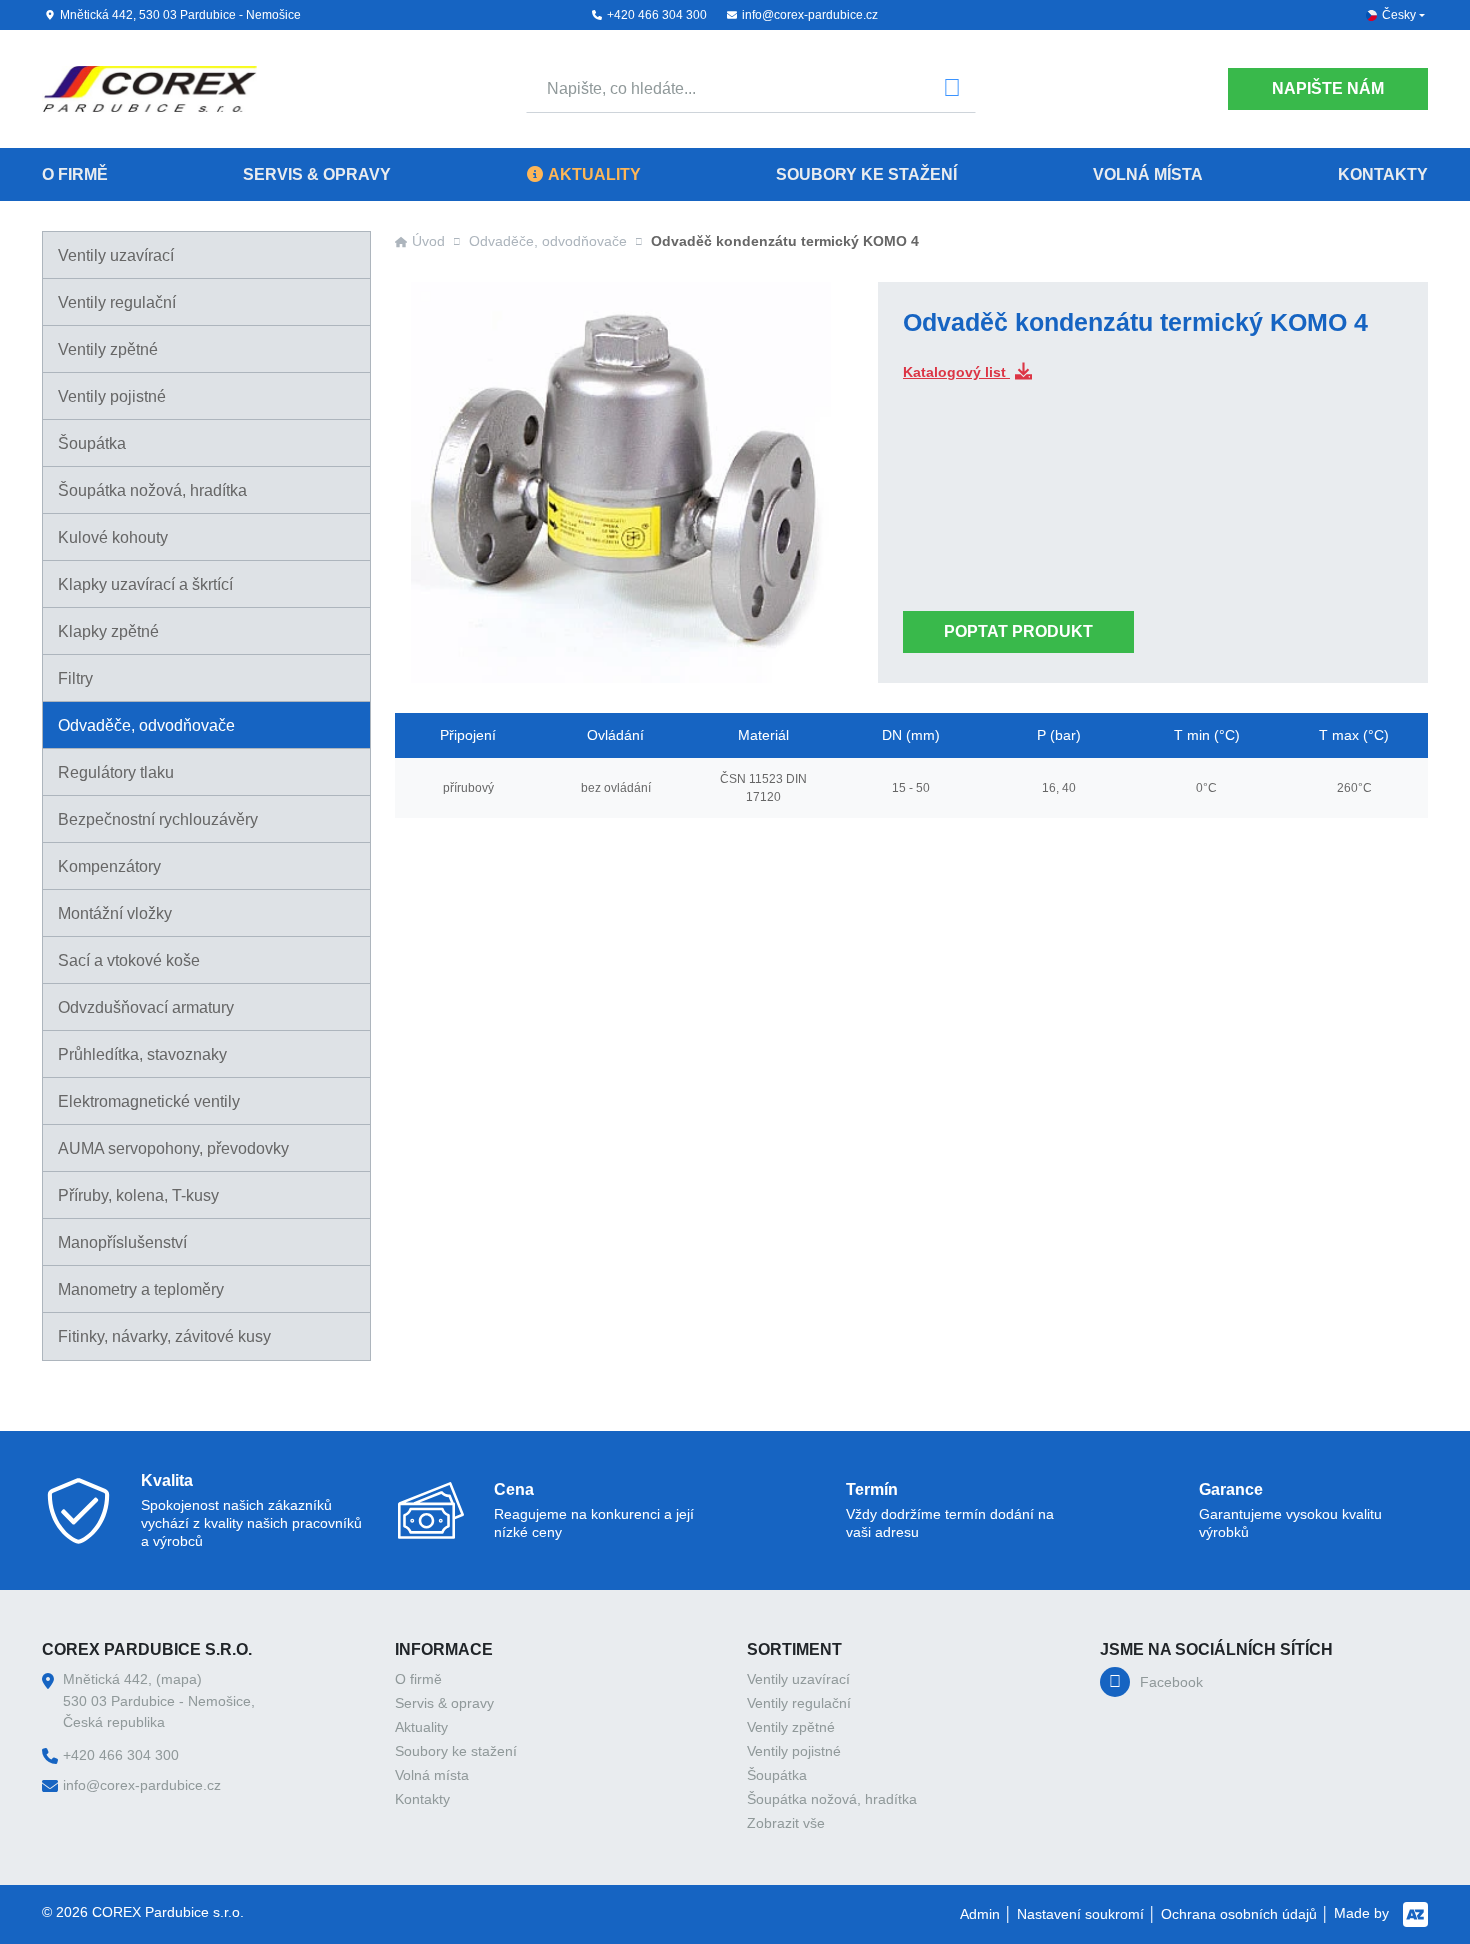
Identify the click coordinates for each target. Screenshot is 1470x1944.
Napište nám (1328, 88)
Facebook (1171, 1682)
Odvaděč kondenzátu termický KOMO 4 (785, 241)
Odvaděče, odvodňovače (146, 725)
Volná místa (1148, 174)
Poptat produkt (1018, 631)
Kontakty (1383, 174)
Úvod (428, 241)
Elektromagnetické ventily (149, 1101)
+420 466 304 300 (657, 15)
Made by (1363, 1913)
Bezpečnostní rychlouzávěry (158, 819)
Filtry (75, 678)
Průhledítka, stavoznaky (142, 1054)
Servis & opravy (317, 174)
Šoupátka (92, 443)
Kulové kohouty (113, 537)
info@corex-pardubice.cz (810, 15)
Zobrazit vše (786, 1823)
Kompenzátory (109, 866)
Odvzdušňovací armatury (146, 1007)
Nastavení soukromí (1080, 1914)
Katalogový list (956, 372)
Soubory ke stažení (866, 174)
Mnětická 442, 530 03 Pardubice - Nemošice (180, 15)
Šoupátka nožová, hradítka (152, 490)
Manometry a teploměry (141, 1289)
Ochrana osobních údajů (1239, 1914)
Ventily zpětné (108, 349)
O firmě (75, 174)
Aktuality (594, 174)
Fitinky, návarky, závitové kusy (164, 1336)
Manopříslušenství (122, 1242)
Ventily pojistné (112, 396)
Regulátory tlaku (116, 772)
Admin (980, 1914)
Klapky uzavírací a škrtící (145, 584)
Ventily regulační (117, 302)
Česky (1399, 15)
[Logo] (149, 89)
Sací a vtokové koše (129, 960)
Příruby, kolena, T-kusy (138, 1195)
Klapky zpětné (108, 631)
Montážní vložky (115, 913)
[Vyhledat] (952, 89)
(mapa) (179, 1679)
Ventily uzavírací (116, 255)
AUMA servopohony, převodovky (173, 1148)
